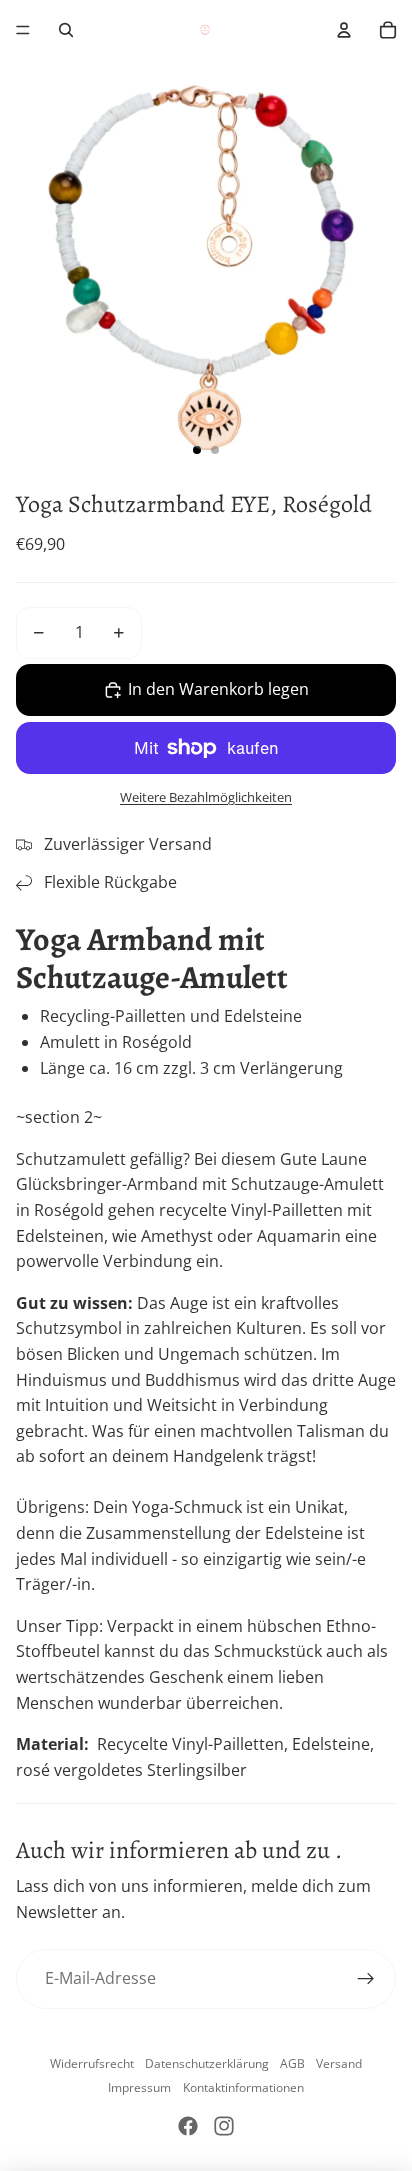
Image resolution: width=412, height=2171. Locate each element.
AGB (292, 2063)
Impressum (139, 2087)
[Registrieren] (366, 1979)
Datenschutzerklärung (207, 2063)
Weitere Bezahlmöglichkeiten (206, 797)
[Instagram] (224, 2126)
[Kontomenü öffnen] (344, 30)
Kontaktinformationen (243, 2087)
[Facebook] (188, 2126)
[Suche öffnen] (66, 30)
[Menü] (23, 30)
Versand (339, 2063)
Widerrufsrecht (92, 2063)
